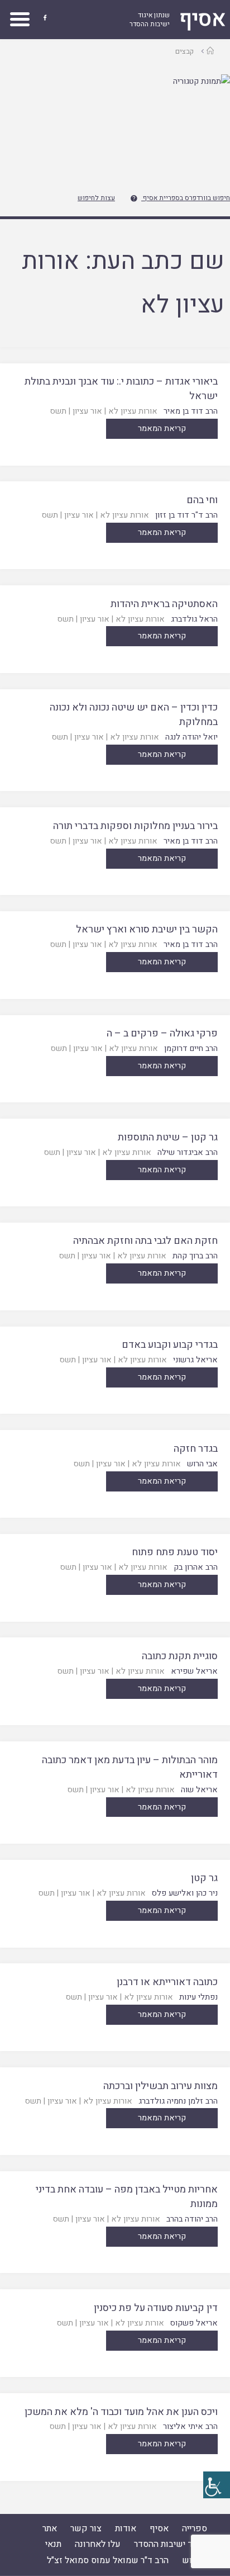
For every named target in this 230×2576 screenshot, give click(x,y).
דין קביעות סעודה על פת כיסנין (156, 2308)
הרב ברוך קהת (195, 1256)
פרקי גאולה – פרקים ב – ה (162, 1033)
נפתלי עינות (198, 1997)
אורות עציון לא (133, 411)
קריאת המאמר (162, 428)
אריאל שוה (199, 1790)
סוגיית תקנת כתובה (180, 1656)
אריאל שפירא (194, 1671)
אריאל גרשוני (195, 1360)
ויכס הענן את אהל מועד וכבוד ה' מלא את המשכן (121, 2412)
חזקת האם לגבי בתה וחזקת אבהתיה (145, 1241)
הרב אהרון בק (196, 1567)
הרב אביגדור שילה (188, 1152)
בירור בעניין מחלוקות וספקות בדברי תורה (135, 826)
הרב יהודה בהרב (192, 2219)
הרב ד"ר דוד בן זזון (186, 515)
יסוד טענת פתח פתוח (175, 1552)
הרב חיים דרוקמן (191, 1048)
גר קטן (204, 1878)
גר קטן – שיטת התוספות (168, 1137)
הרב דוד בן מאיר (191, 411)
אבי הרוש (202, 1464)
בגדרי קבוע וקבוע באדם (170, 1345)
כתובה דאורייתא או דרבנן (167, 1982)
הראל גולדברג (194, 619)
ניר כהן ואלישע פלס (185, 1893)
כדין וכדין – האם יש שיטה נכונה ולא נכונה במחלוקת (134, 715)
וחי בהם (202, 500)
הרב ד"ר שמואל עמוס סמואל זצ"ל (108, 2560)
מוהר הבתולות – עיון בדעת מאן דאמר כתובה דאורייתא (130, 1767)
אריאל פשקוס (194, 2323)
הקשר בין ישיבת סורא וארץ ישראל (147, 929)
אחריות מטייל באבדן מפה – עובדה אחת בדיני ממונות (127, 2197)
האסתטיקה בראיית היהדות (164, 604)
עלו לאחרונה (98, 2544)
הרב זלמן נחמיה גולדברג (178, 2101)
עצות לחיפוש (96, 198)
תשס (58, 411)
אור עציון (87, 411)
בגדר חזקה (196, 1449)
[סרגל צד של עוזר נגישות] (217, 2485)
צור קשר (86, 2528)
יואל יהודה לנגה (191, 737)
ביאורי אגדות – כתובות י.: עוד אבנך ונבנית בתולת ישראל (121, 389)
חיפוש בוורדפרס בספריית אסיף (186, 198)
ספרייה (195, 2528)
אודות (126, 2528)
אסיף (159, 2528)
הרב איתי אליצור (190, 2426)
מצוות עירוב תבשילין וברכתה (160, 2086)
